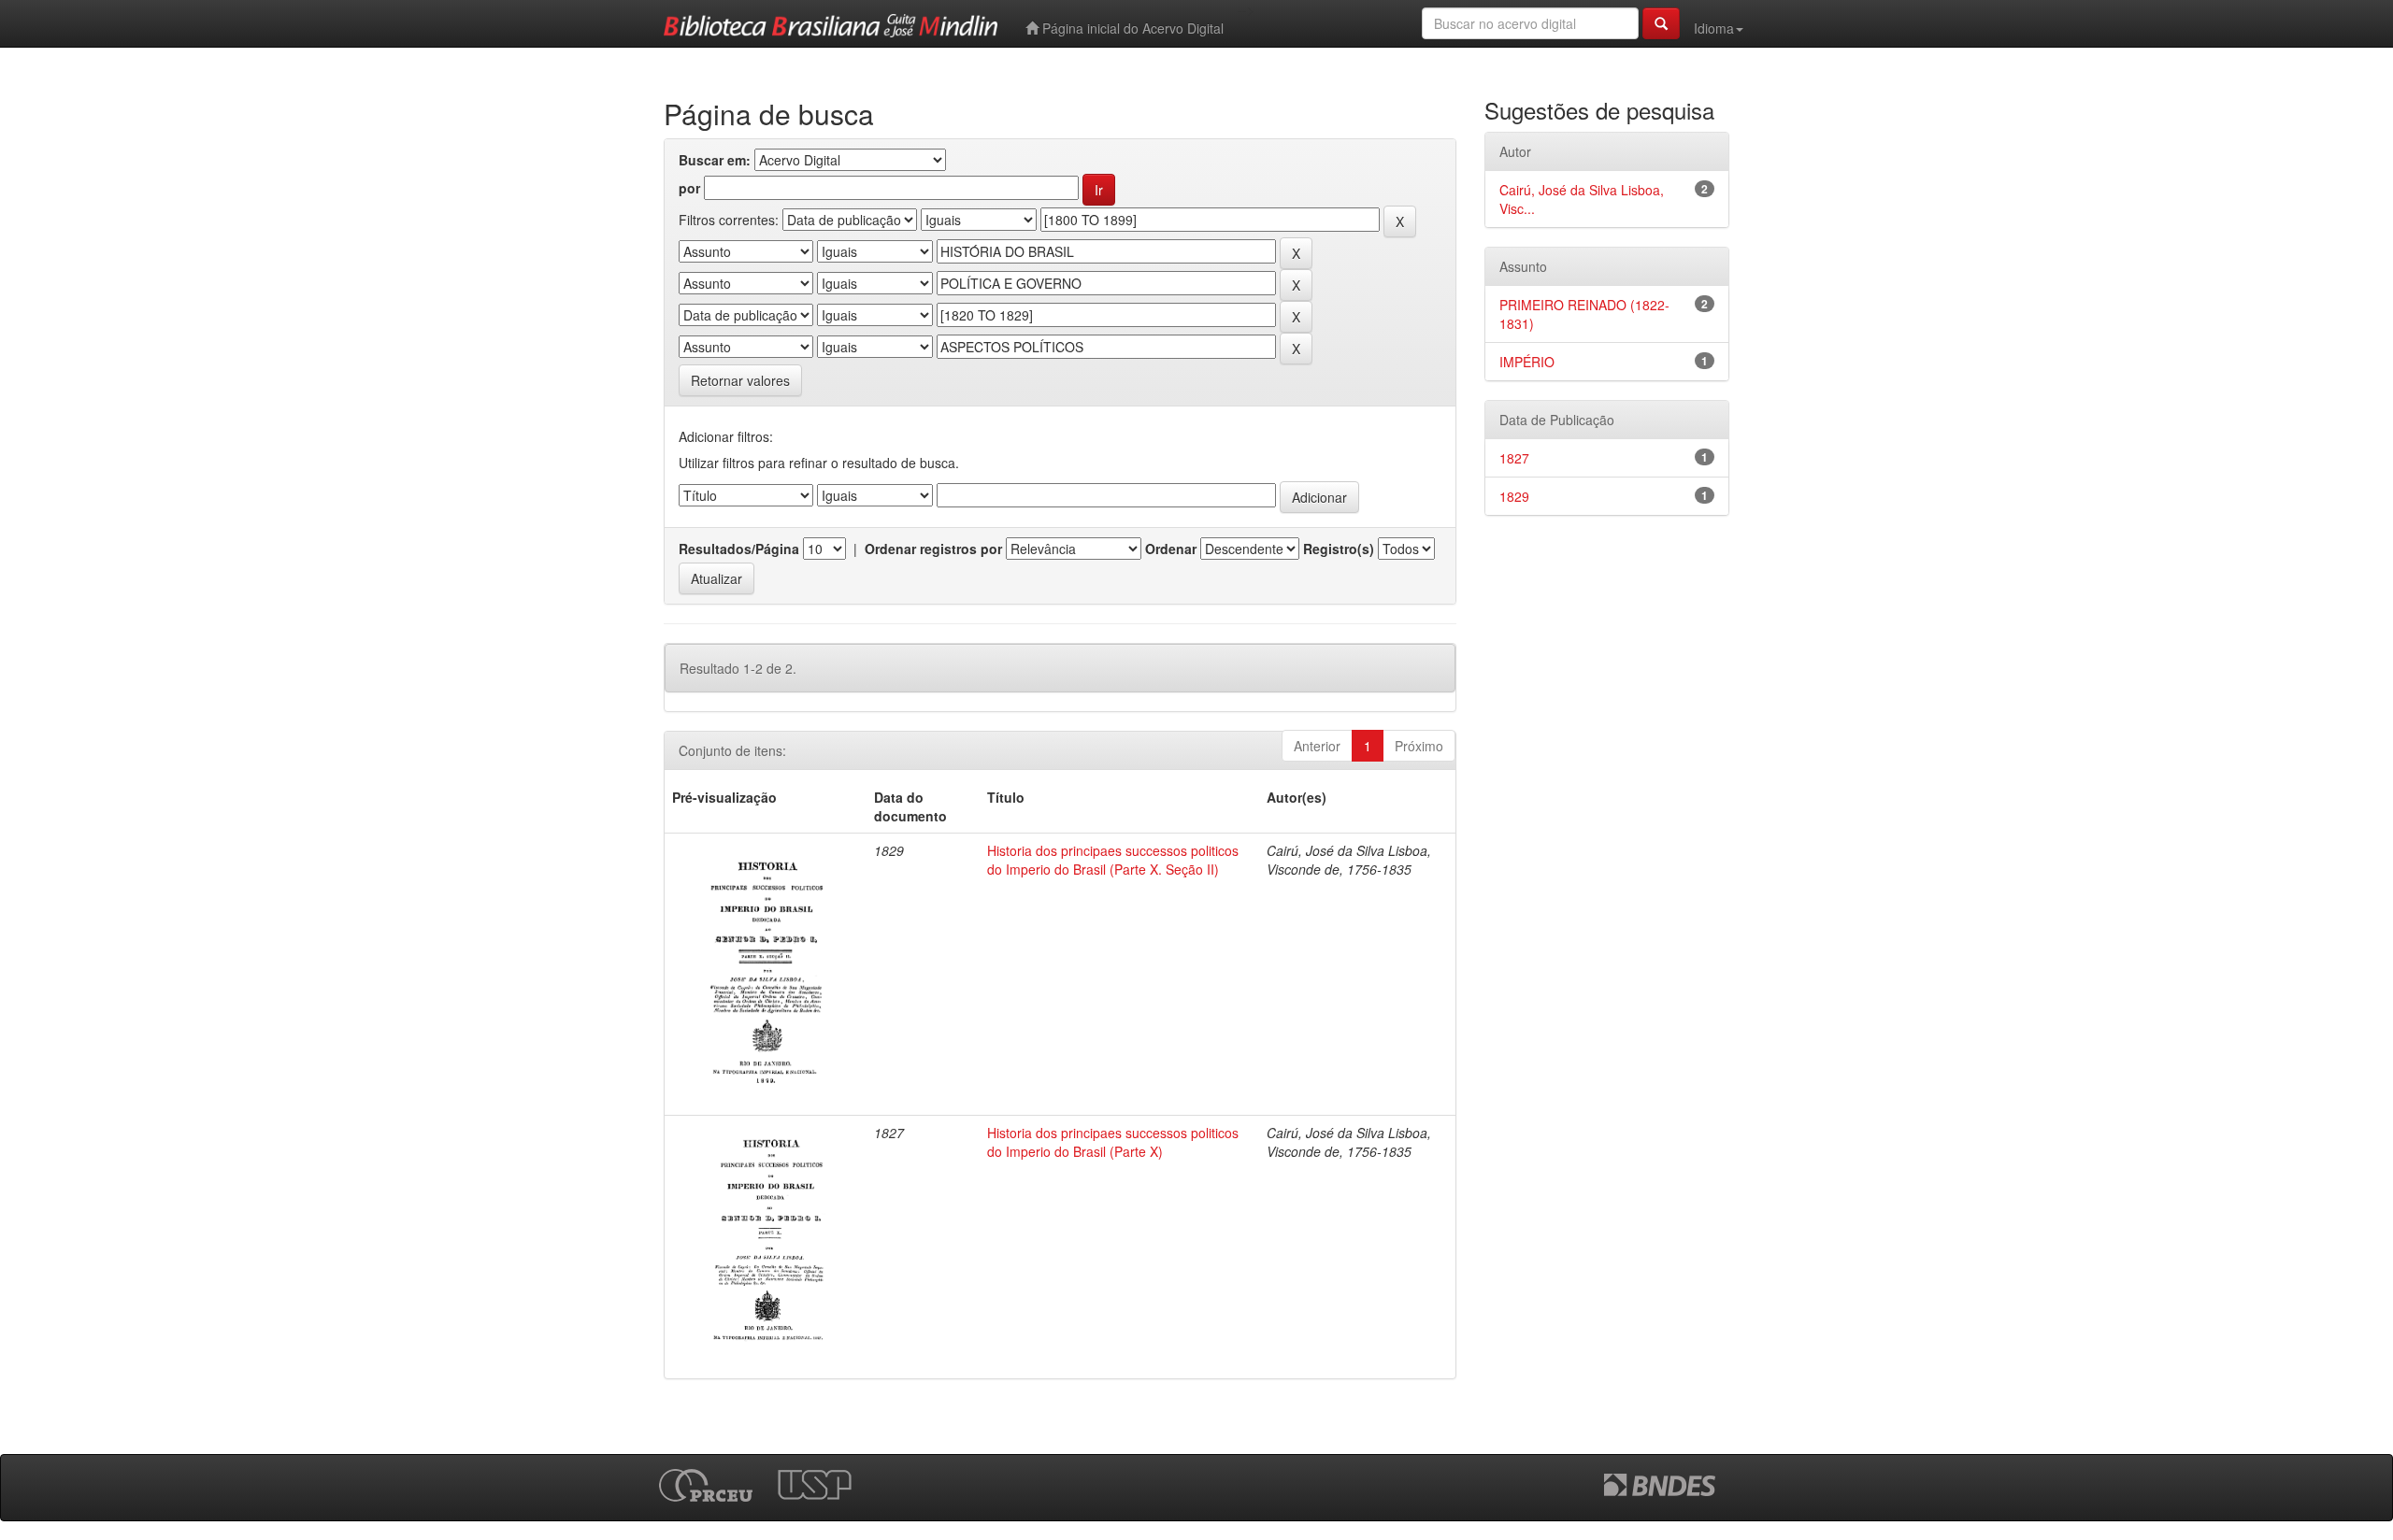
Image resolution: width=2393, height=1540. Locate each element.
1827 (1514, 458)
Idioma (1714, 28)
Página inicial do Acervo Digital (1131, 28)
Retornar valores (740, 380)
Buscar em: (715, 160)
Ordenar (1171, 549)
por (689, 188)
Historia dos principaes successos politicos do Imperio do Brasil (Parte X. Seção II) (1113, 860)
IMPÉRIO (1527, 362)
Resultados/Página (739, 549)
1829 (1514, 496)
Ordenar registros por (933, 549)
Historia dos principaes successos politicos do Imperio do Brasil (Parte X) (1113, 1142)
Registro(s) (1339, 549)
